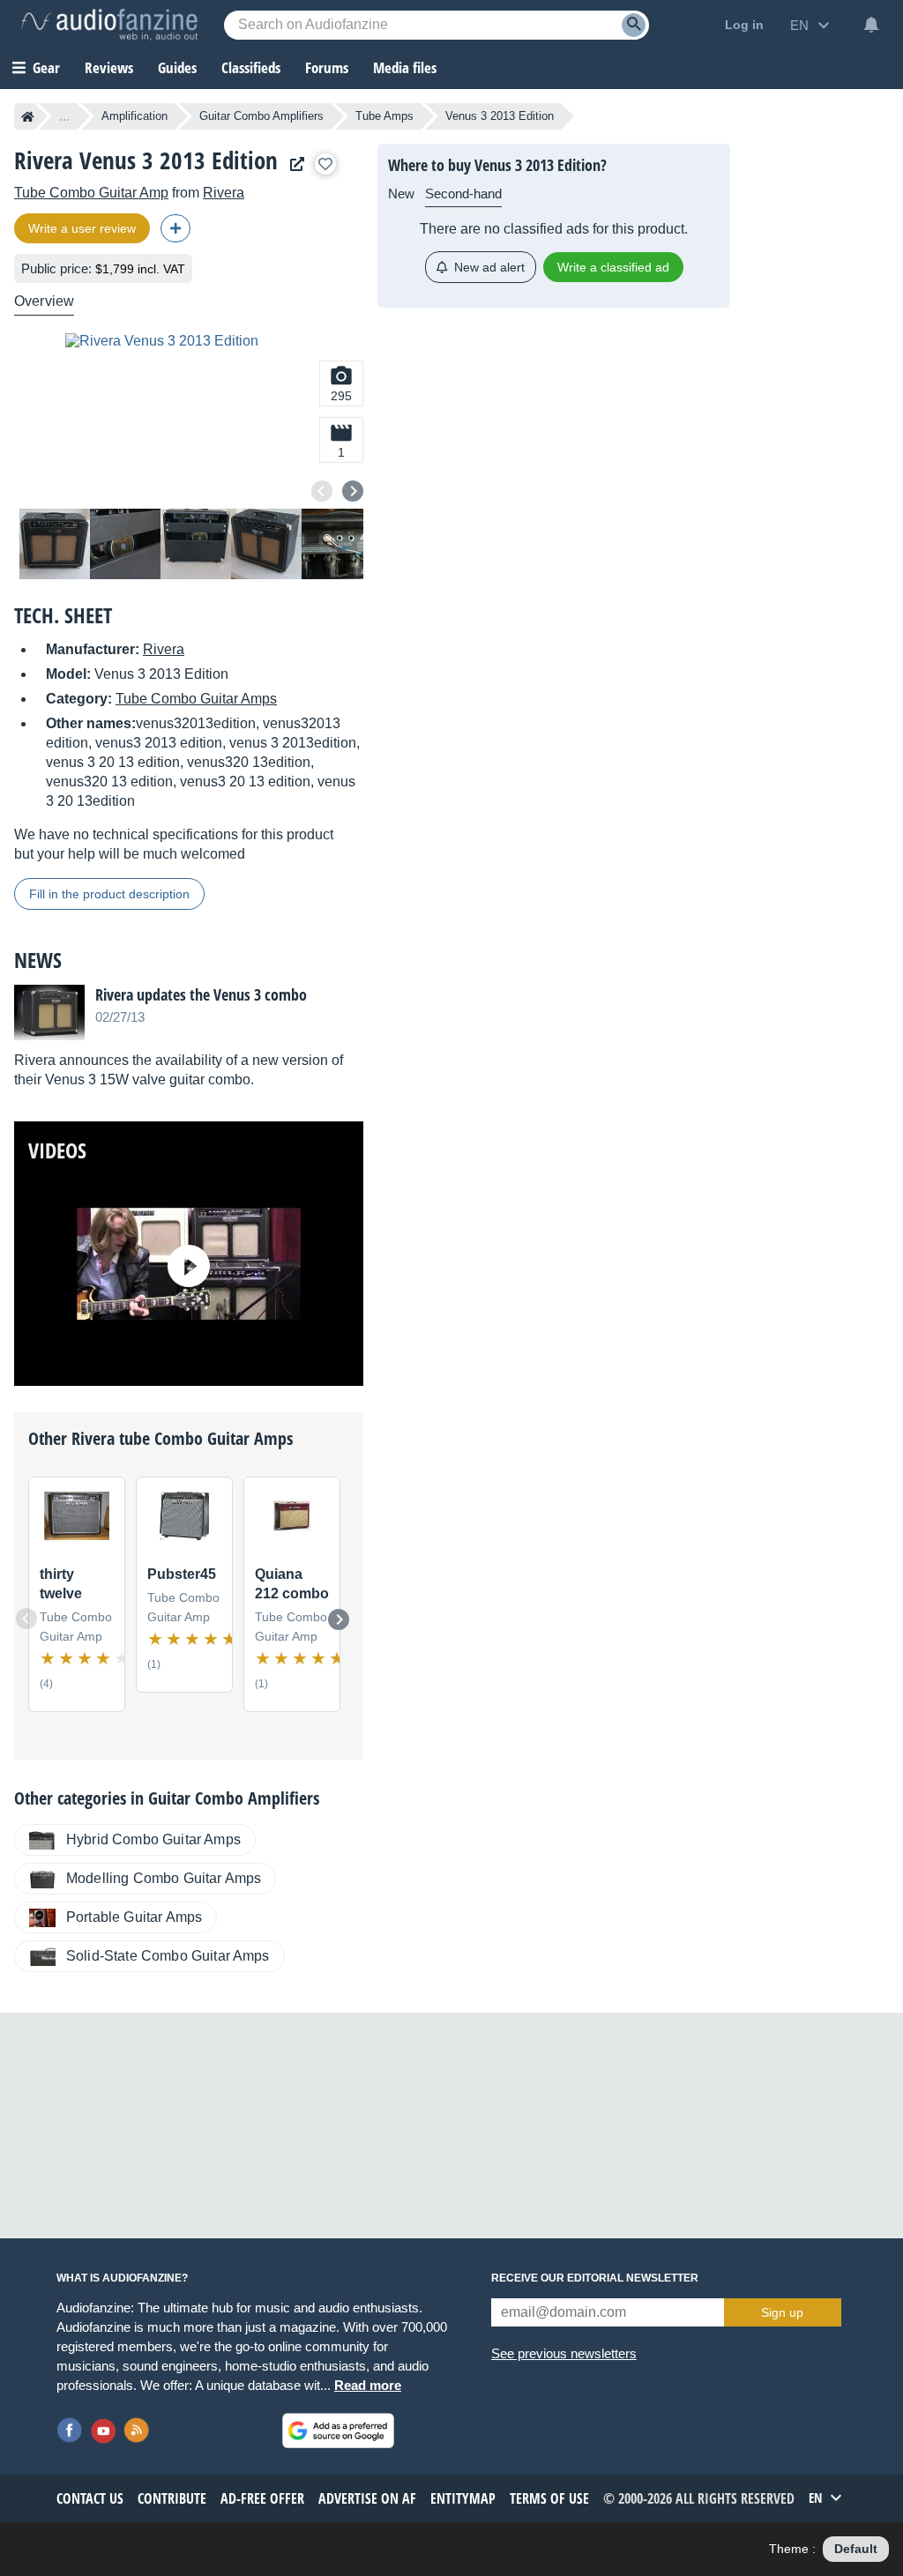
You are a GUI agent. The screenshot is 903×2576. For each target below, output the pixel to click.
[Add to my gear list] (325, 164)
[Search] (634, 25)
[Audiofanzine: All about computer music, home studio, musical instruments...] (109, 25)
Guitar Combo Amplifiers (261, 116)
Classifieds (251, 67)
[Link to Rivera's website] (293, 164)
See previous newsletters (564, 2353)
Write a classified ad (613, 267)
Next (353, 491)
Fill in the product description (109, 894)
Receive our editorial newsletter (595, 2278)
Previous (322, 491)
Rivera (224, 193)
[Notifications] (871, 25)
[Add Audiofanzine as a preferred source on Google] (338, 2431)
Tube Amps (384, 116)
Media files (405, 67)
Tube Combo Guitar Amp (91, 193)
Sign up (782, 2312)
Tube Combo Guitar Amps (196, 699)
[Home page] (28, 116)
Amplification (134, 116)
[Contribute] (175, 228)
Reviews (109, 67)
